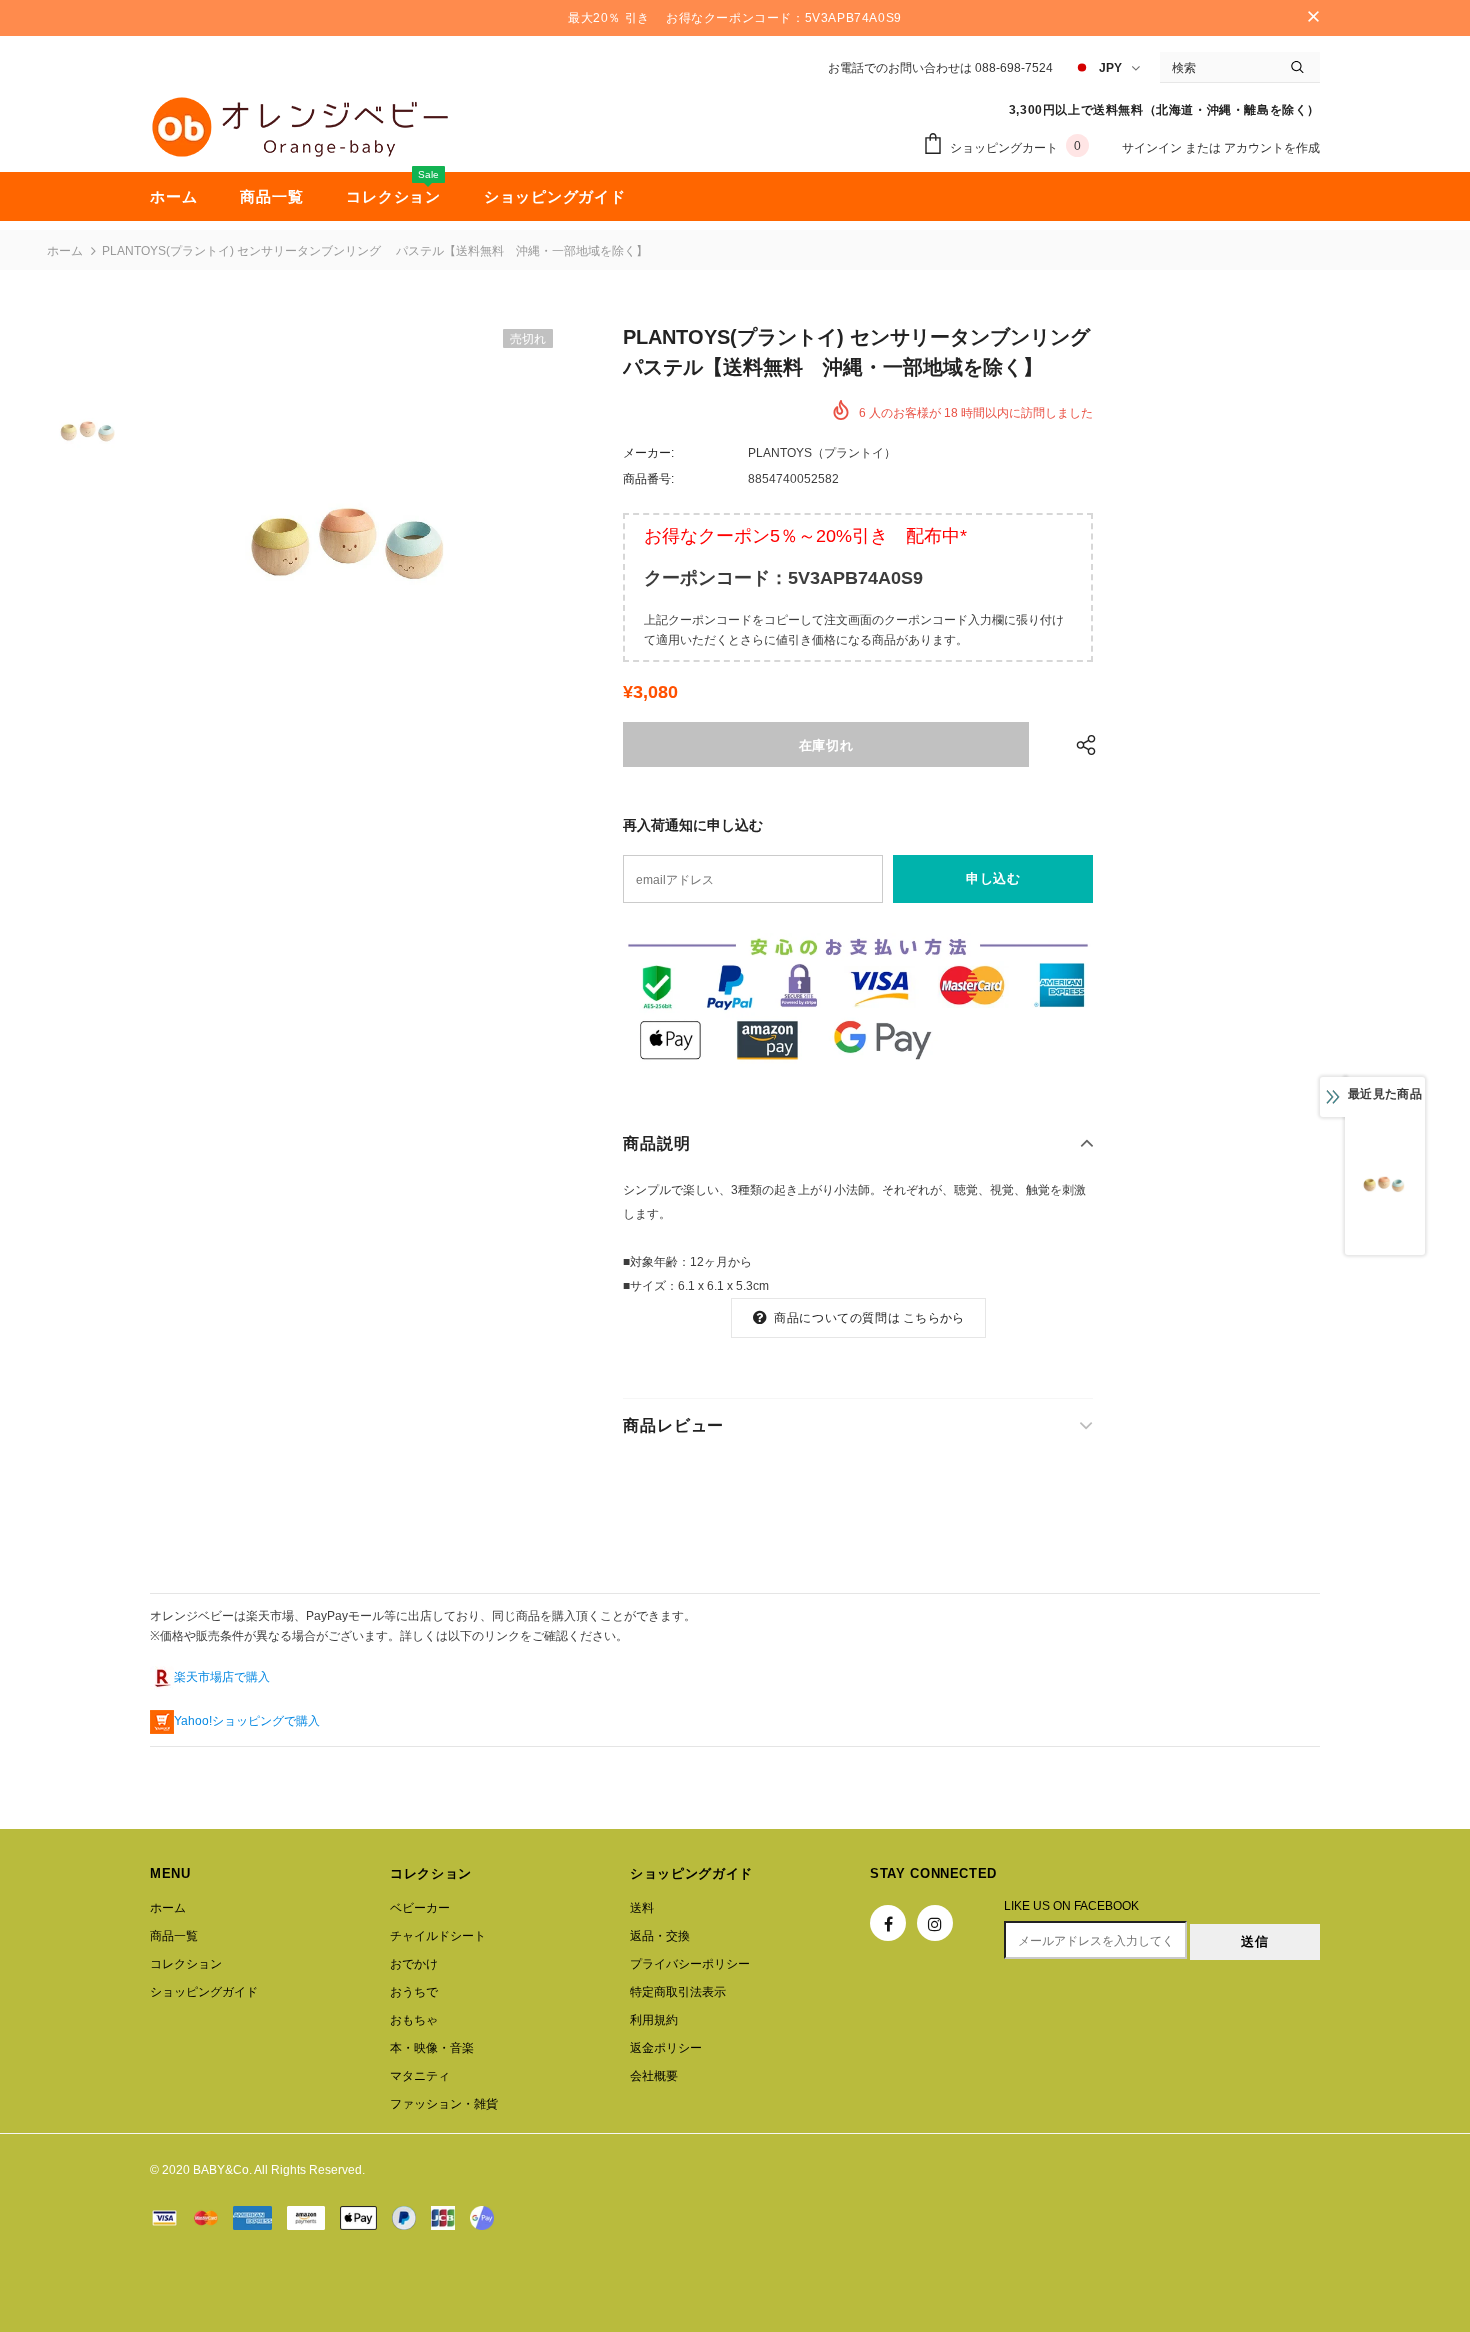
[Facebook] (888, 1923)
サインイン (1153, 148)
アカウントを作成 (1272, 148)
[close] (1313, 18)
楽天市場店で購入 (222, 1677)
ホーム (65, 251)
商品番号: (648, 479)
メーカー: (648, 453)
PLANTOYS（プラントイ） (822, 453)
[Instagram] (935, 1923)
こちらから (933, 1318)
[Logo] (300, 127)
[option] (353, 542)
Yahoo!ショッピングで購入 (247, 1721)
